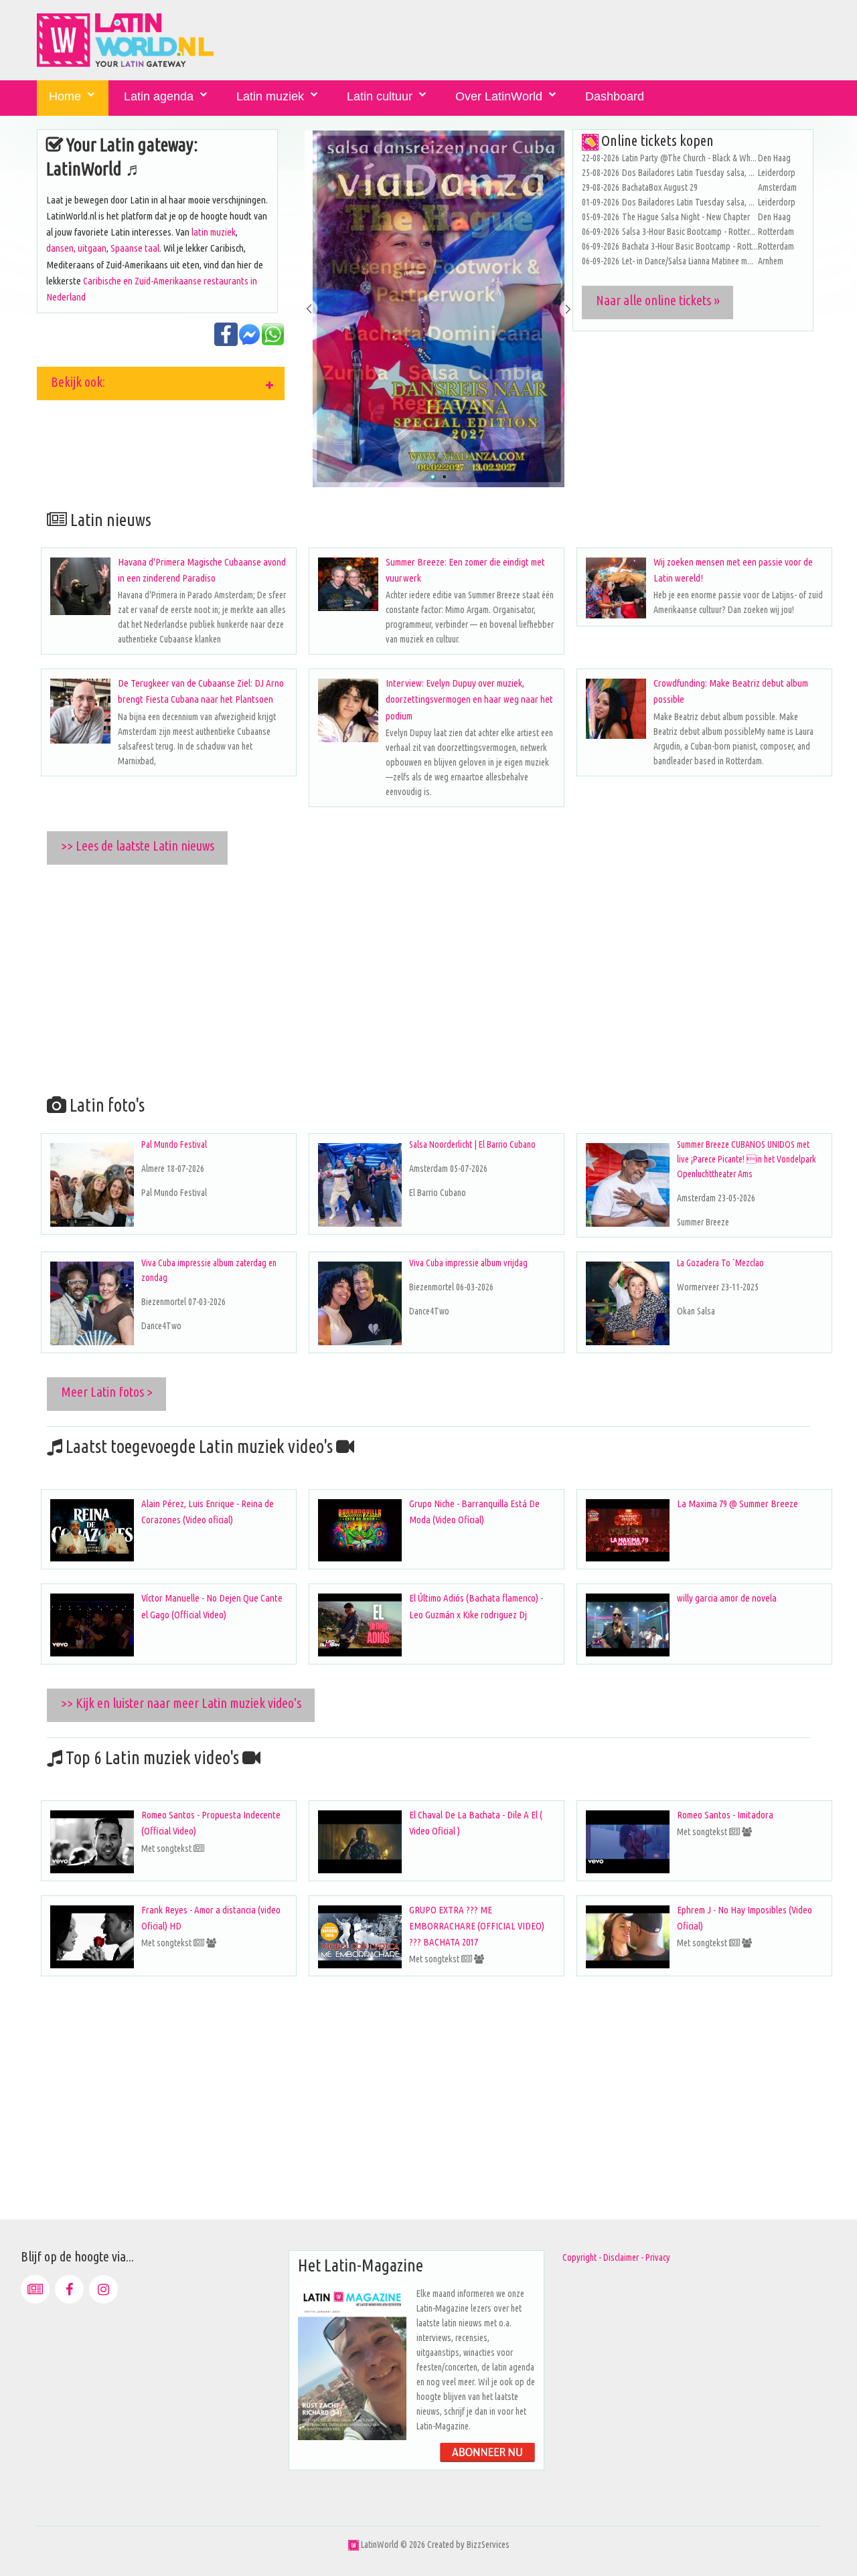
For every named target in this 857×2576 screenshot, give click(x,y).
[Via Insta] (103, 2289)
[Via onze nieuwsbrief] (35, 2289)
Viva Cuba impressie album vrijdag (468, 1263)
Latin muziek (270, 96)
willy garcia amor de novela (727, 1598)
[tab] (161, 383)
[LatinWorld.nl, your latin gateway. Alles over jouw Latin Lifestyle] (354, 2545)
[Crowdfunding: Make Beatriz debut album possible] (616, 709)
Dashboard (615, 96)
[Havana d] (80, 586)
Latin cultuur (380, 96)
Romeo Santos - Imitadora (725, 1815)
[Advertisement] (439, 977)
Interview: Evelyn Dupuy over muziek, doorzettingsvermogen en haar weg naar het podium (469, 699)
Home (65, 96)
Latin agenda (159, 96)
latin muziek (214, 232)
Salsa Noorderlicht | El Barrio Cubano (472, 1144)
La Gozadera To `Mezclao (720, 1263)
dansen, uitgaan (76, 248)
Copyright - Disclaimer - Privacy (616, 2257)
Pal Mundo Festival (174, 1144)
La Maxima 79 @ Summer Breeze (737, 1504)
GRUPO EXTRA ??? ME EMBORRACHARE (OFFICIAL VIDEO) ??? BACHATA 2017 (477, 1926)
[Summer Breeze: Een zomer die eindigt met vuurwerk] (348, 584)
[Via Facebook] (69, 2289)
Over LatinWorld (499, 96)
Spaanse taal (135, 248)
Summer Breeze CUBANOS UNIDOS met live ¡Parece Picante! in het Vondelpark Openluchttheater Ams (747, 1159)
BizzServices (488, 2545)
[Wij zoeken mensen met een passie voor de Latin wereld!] (616, 588)
